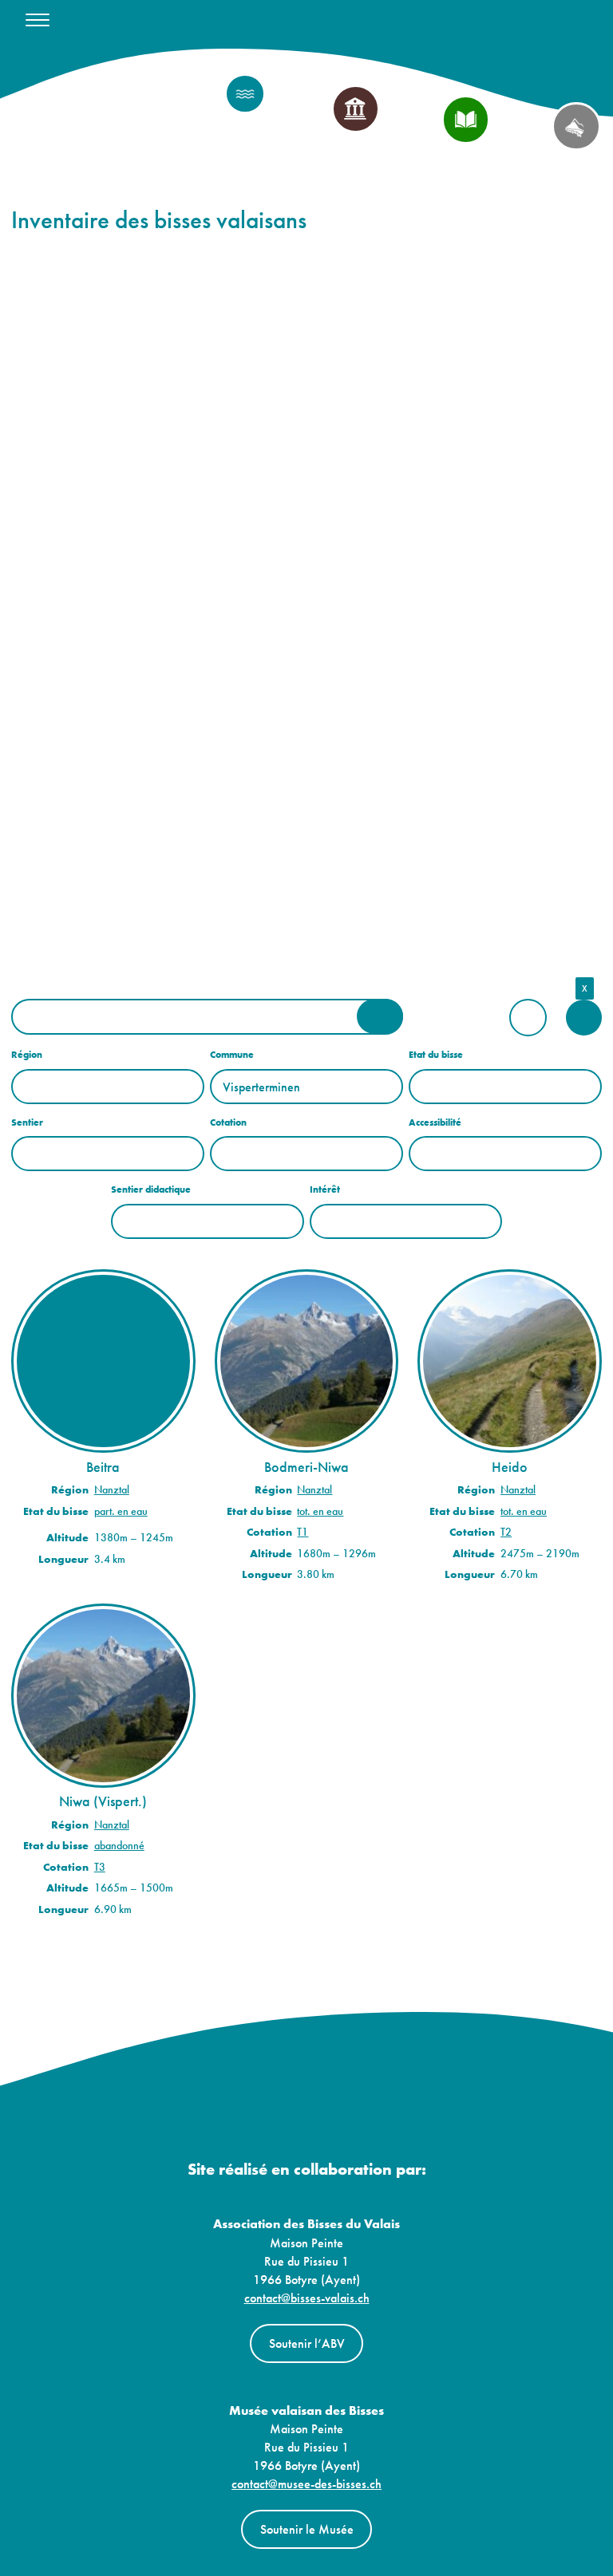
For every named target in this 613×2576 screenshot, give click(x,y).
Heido (510, 1467)
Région (27, 1055)
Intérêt (325, 1189)
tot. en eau (320, 1511)
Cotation (228, 1122)
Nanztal (112, 1490)
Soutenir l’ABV (307, 2343)
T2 (506, 1532)
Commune (232, 1055)
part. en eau (121, 1511)
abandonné (119, 1846)
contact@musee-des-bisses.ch (306, 2484)
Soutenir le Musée (307, 2529)
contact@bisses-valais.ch (307, 2298)
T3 (100, 1867)
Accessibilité (435, 1122)
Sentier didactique (151, 1189)
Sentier (27, 1122)
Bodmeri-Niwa (306, 1467)
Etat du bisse (436, 1055)
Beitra (103, 1467)
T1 (303, 1532)
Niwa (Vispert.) (103, 1801)
